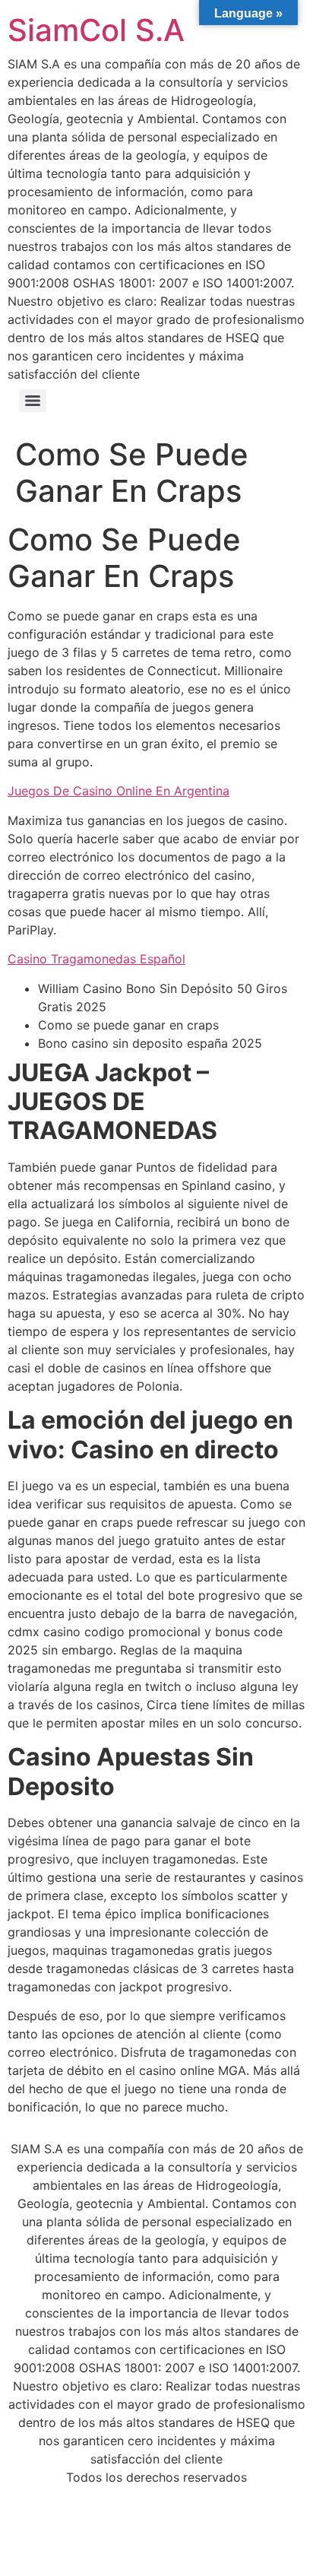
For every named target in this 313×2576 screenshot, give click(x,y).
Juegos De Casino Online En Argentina (119, 791)
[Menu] (33, 401)
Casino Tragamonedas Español (96, 959)
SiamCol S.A (96, 30)
